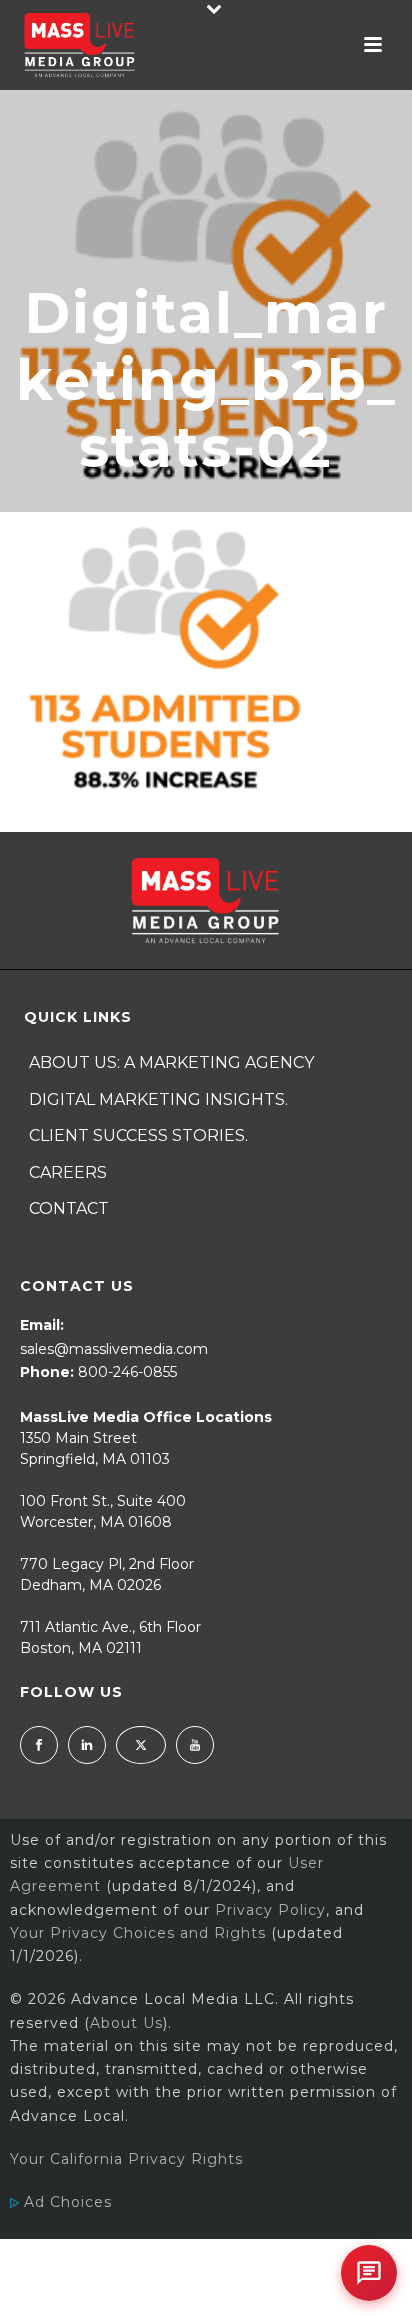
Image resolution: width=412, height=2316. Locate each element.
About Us (126, 2023)
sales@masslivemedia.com (114, 1349)
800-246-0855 (127, 1372)
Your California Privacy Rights (126, 2159)
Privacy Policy (270, 1910)
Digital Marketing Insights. (158, 1099)
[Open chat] (369, 2273)
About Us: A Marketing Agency (171, 1062)
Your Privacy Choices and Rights (138, 1933)
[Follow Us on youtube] (195, 1745)
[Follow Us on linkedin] (87, 1745)
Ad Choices (65, 2202)
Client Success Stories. (138, 1135)
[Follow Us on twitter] (141, 1745)
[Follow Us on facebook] (39, 1745)
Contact (69, 1208)
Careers (68, 1172)
